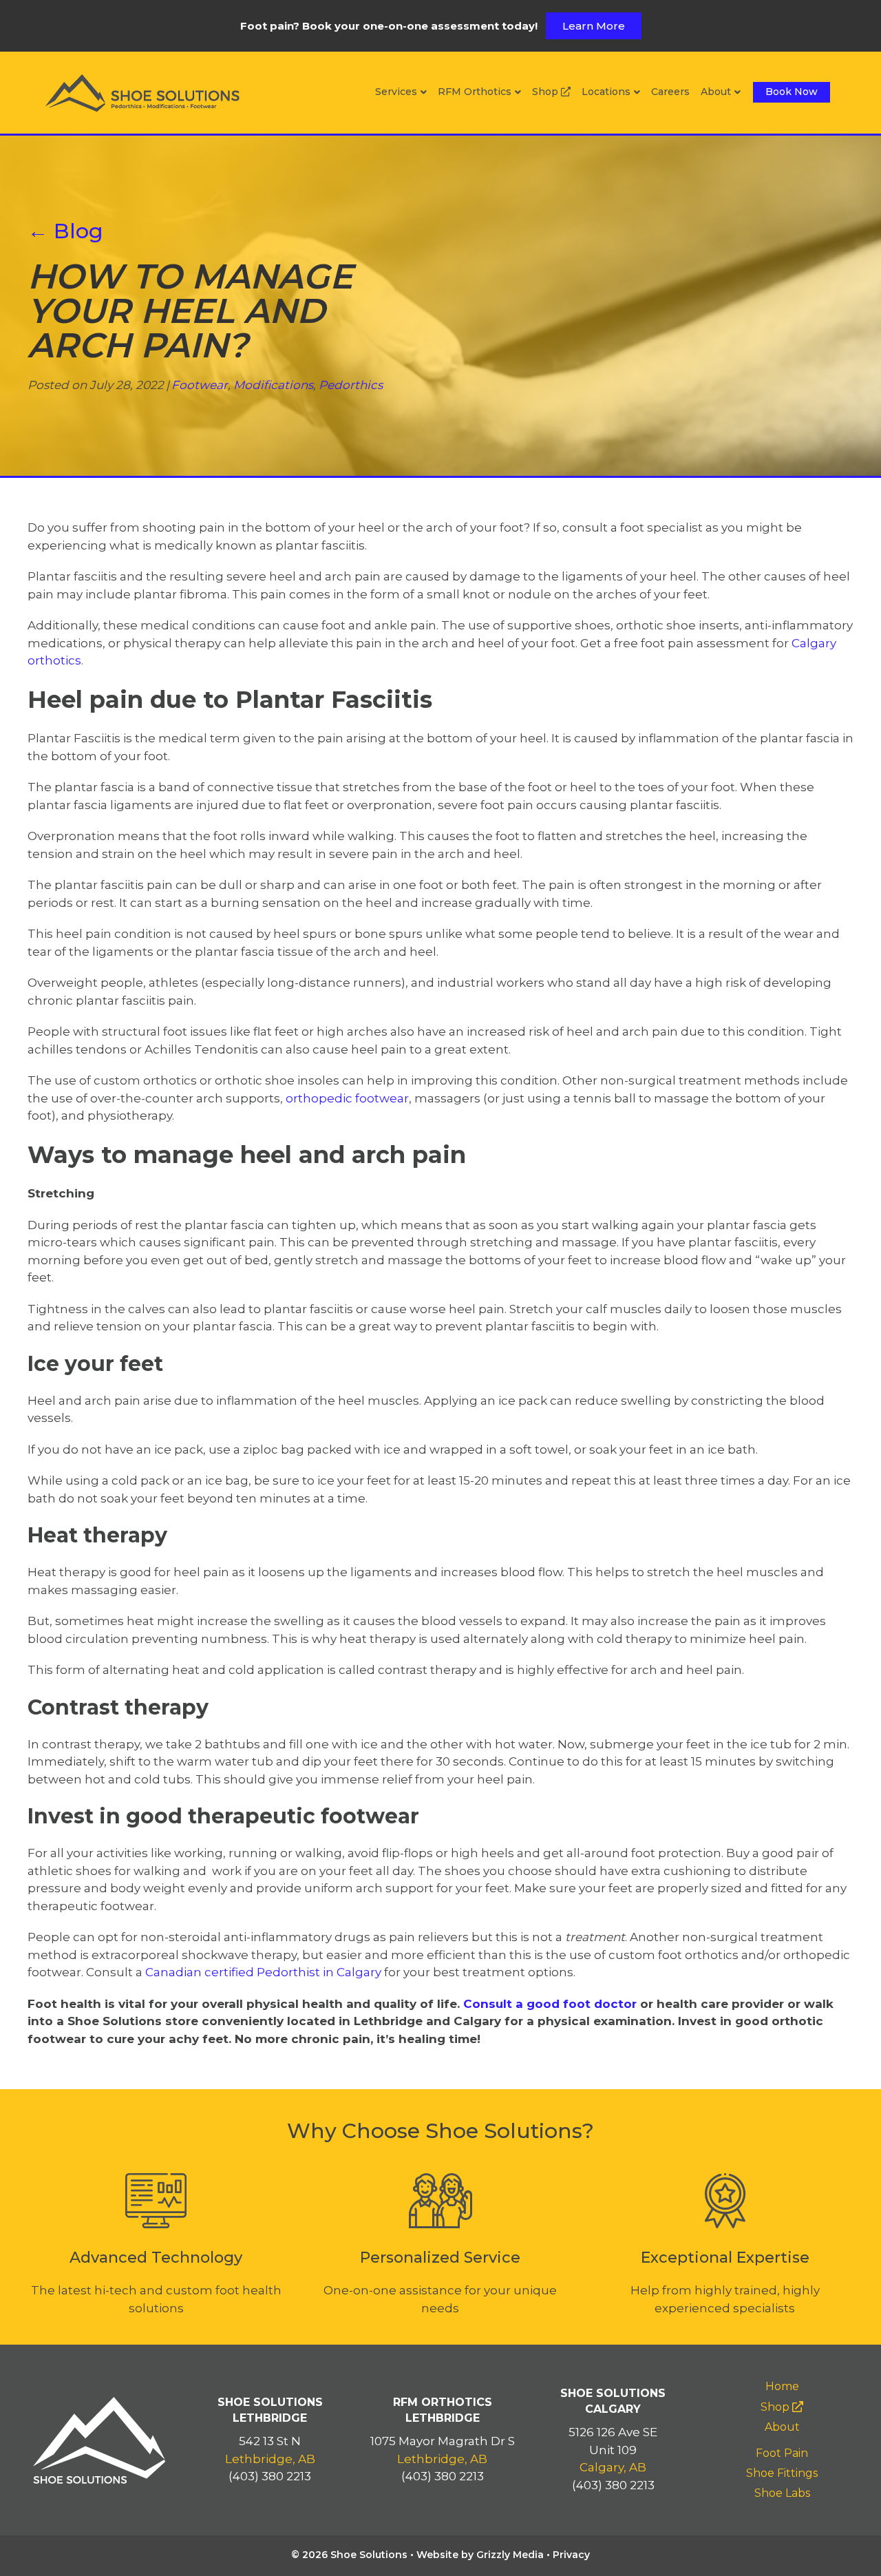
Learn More (594, 26)
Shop (546, 92)
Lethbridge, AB (270, 2459)
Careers (670, 92)
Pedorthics (351, 385)
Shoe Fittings (782, 2473)
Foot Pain (782, 2453)
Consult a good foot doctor (550, 2004)
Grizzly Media (510, 2555)
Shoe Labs (782, 2493)
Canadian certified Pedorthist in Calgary (263, 1972)
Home (782, 2386)
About (716, 92)
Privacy (571, 2555)
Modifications (273, 385)
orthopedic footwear (347, 1098)
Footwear (200, 385)
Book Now (792, 92)
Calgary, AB (613, 2467)
